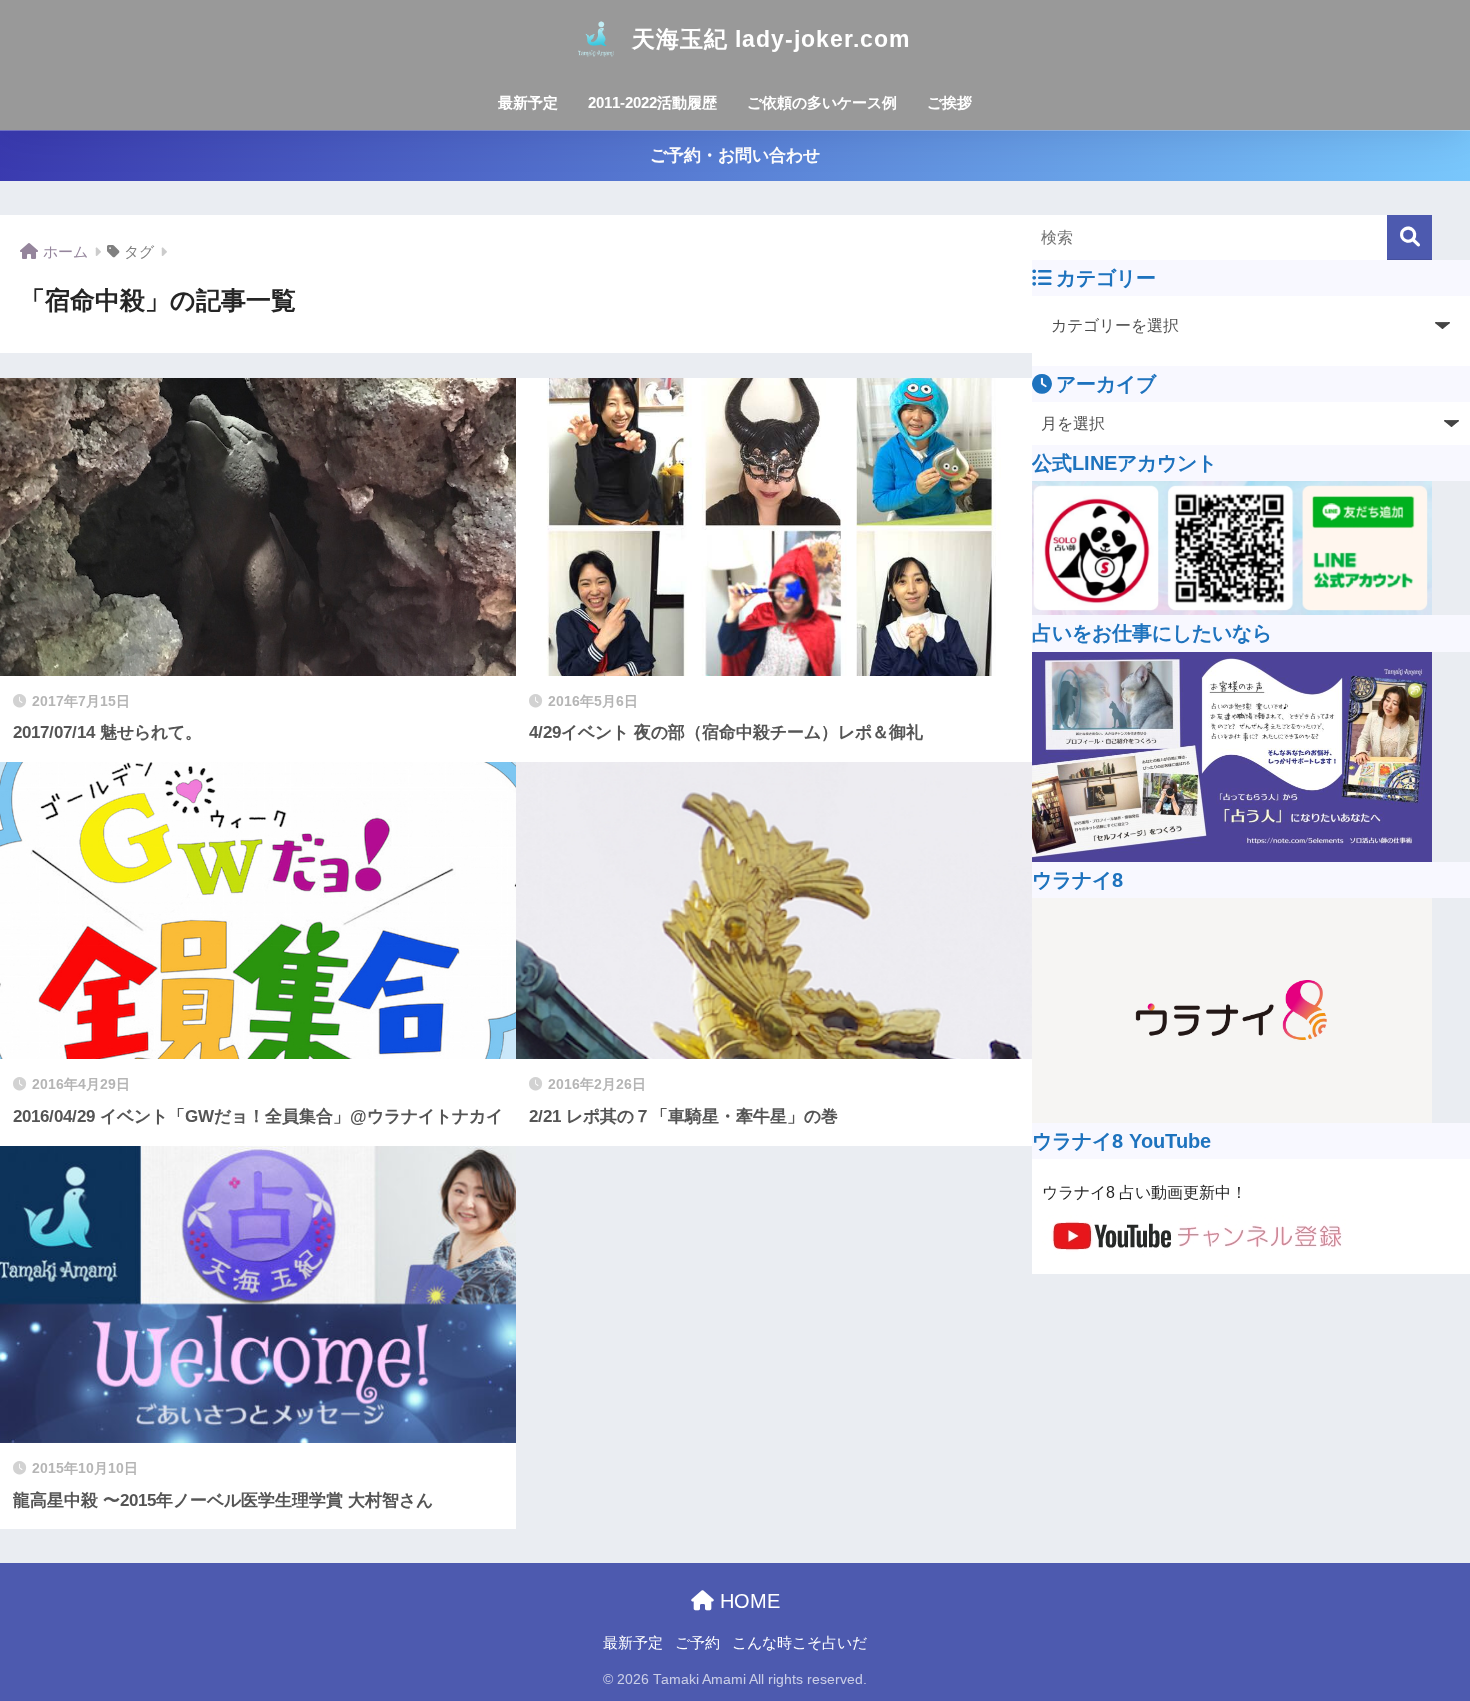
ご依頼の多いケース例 (822, 102)
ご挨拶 (949, 102)
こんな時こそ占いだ (799, 1643)
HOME (747, 1601)
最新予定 (528, 102)
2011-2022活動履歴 (652, 102)
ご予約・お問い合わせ (735, 155)
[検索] (1409, 237)
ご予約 (697, 1643)
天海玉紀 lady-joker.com (771, 39)
